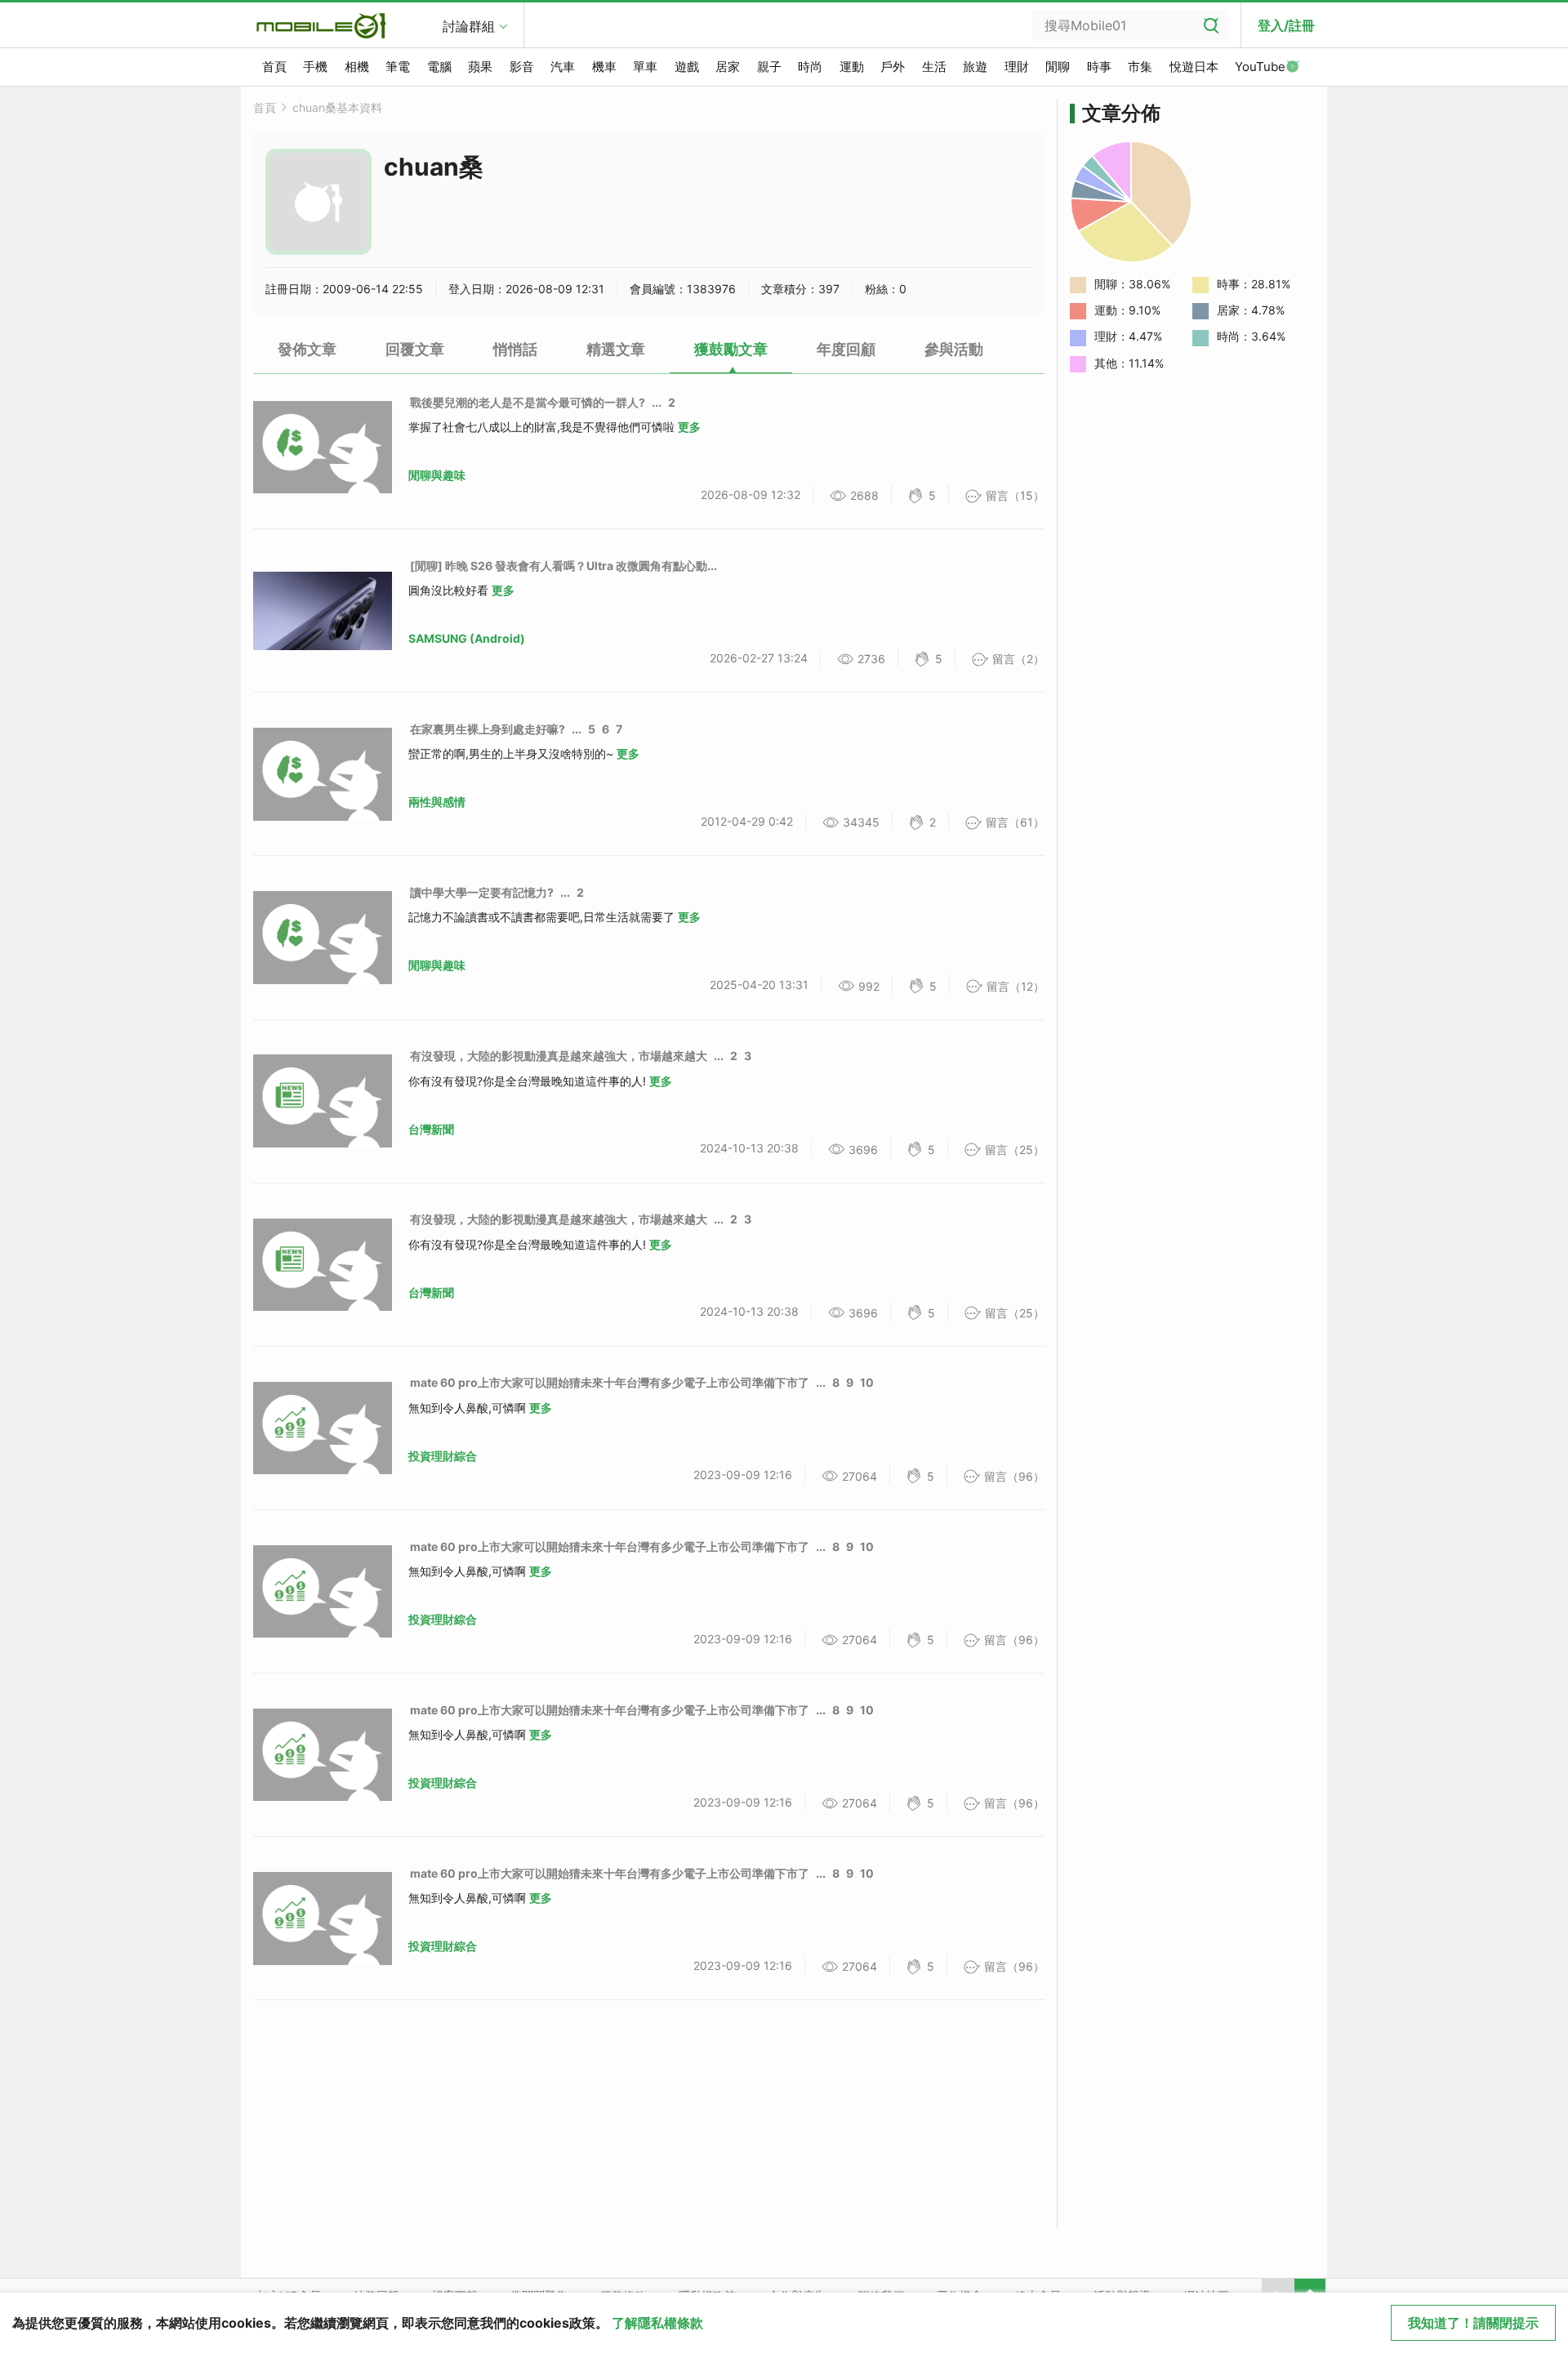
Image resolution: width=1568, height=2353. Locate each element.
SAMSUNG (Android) (467, 638)
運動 (852, 67)
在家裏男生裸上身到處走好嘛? (488, 729)
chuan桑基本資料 (337, 107)
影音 (522, 67)
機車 (604, 67)
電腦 (439, 67)
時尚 (810, 67)
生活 (934, 67)
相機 (357, 67)
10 (867, 1382)
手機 (315, 67)
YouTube (1260, 67)
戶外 (893, 67)
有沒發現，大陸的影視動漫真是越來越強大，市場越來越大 (559, 1056)
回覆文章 (415, 349)
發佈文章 (307, 349)
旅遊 (975, 67)
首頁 (274, 67)
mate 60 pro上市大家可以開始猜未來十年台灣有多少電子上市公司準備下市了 (610, 1382)
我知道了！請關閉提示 (1473, 2323)
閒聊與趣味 (437, 475)
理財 (1017, 67)
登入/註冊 (1286, 25)
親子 (769, 67)
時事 (1099, 67)
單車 (645, 67)
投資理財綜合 (443, 1456)
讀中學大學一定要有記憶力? (482, 892)
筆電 (398, 67)
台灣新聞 (431, 1129)
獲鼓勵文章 (731, 349)
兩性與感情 (437, 802)
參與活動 (954, 349)
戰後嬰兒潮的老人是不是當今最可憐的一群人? (528, 402)
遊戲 (687, 67)
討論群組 (469, 26)
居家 (728, 67)
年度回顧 (846, 349)
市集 (1140, 67)
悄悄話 (515, 349)
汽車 (563, 67)
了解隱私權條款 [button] (657, 2323)
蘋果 (480, 67)
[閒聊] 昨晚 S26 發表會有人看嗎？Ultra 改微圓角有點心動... (563, 566)
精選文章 (616, 349)
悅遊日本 (1194, 67)
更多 (689, 427)
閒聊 (1058, 67)
